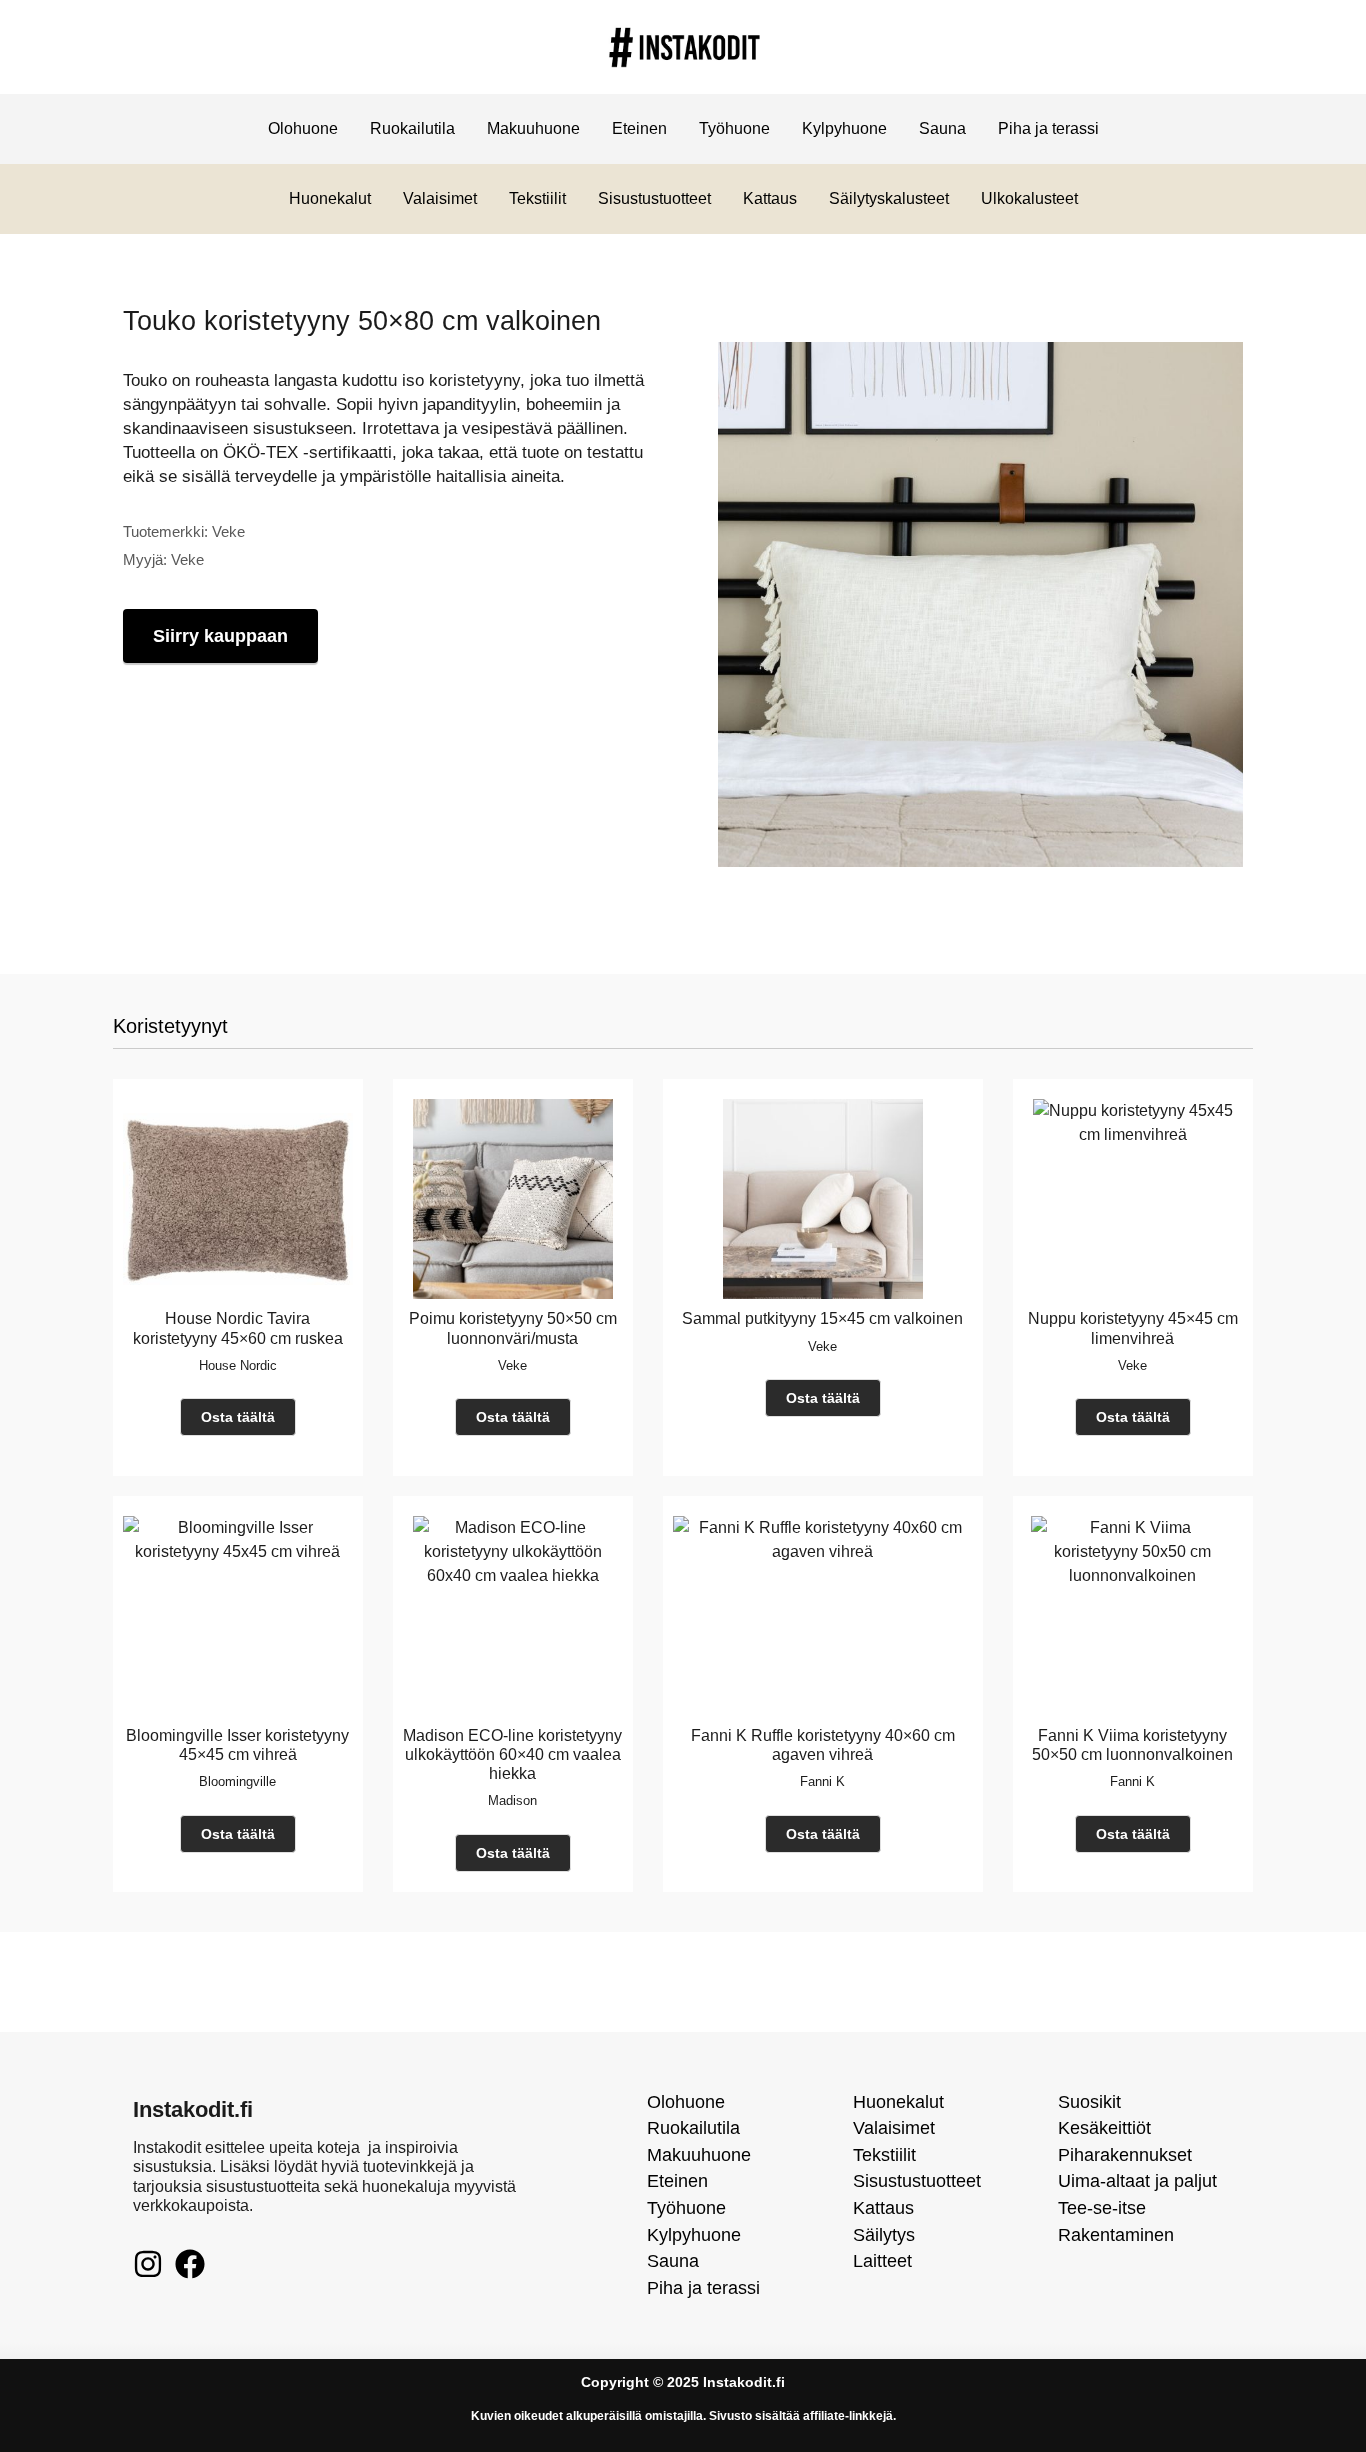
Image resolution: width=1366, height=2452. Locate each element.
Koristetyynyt (170, 1026)
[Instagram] (148, 2264)
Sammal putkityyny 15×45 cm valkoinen (822, 1318)
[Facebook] (190, 2264)
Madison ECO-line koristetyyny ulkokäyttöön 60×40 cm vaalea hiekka (512, 1754)
